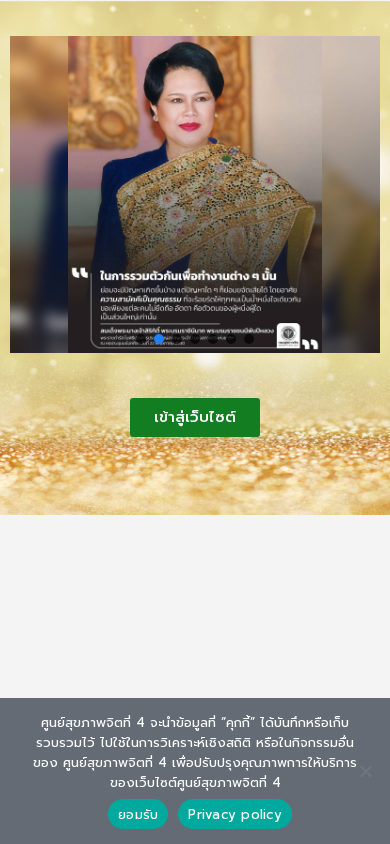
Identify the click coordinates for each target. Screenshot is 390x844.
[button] (141, 339)
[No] (365, 771)
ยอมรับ (138, 814)
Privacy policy (235, 814)
